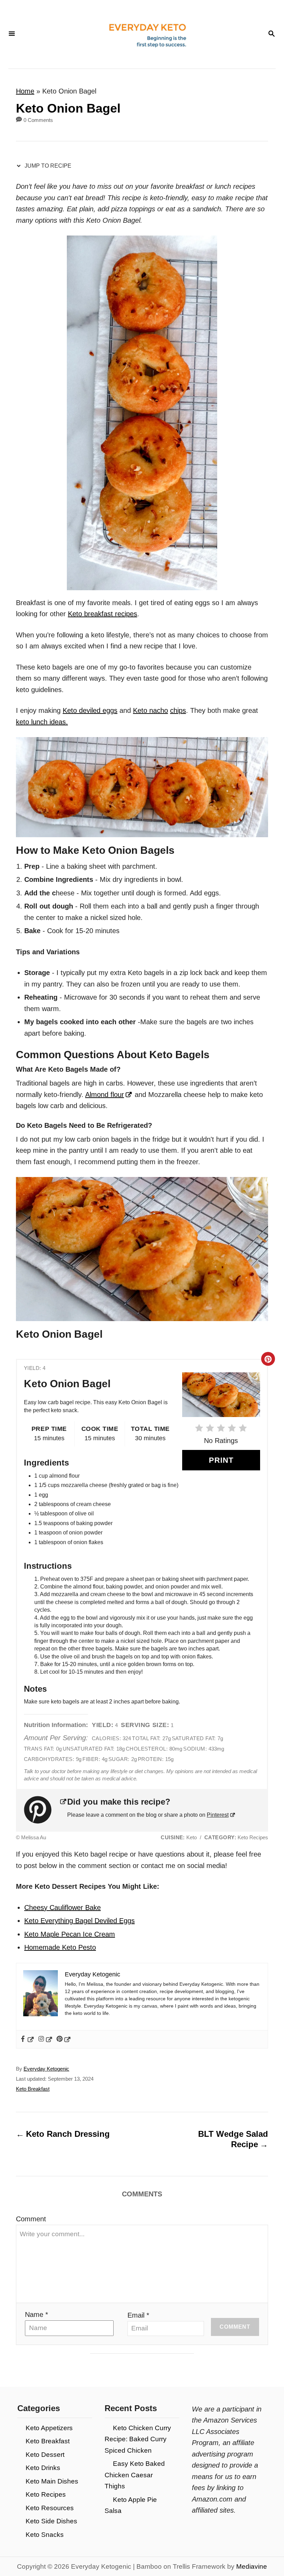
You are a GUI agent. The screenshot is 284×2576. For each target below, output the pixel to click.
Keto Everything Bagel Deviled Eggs (79, 1921)
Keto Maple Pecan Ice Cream (70, 1934)
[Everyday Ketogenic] (141, 34)
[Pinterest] (64, 2039)
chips (178, 710)
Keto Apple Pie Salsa (131, 2505)
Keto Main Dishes (52, 2481)
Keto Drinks (43, 2468)
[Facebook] (27, 2039)
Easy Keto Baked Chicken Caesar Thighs (135, 2475)
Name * (37, 2314)
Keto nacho (150, 710)
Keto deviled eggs (90, 710)
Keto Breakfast (33, 2089)
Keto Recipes (46, 2494)
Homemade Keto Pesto (60, 1947)
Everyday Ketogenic (46, 2069)
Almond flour (105, 1095)
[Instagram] (46, 2039)
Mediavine (252, 2566)
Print (221, 1460)
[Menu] (12, 34)
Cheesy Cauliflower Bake (63, 1907)
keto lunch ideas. (42, 722)
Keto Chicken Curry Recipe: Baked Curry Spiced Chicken (138, 2439)
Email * (138, 2315)
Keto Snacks (45, 2535)
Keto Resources (50, 2508)
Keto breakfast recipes (103, 614)
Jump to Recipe (47, 166)
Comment (31, 2219)
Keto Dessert (45, 2455)
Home (25, 91)
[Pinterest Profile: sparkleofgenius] (46, 1810)
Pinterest (218, 1815)
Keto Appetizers (49, 2428)
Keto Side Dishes (51, 2521)
